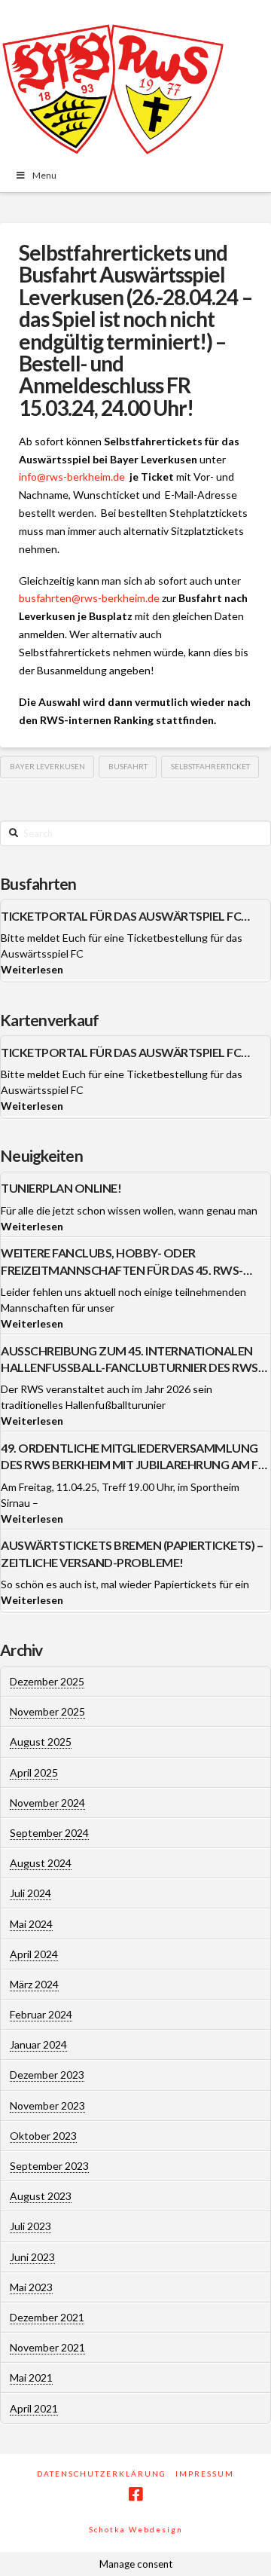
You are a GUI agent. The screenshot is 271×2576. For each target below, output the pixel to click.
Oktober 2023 (43, 2136)
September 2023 (49, 2166)
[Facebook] (135, 2494)
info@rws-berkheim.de (72, 477)
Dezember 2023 (47, 2075)
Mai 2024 (31, 1924)
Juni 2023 (32, 2257)
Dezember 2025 (47, 1681)
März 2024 (34, 1984)
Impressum (205, 2474)
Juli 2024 (30, 1893)
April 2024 (34, 1954)
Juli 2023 (30, 2226)
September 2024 (49, 1833)
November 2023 (47, 2105)
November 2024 (47, 1803)
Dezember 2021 (47, 2317)
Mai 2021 (31, 2377)
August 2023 (41, 2196)
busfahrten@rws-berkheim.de (89, 598)
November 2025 (47, 1711)
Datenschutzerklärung (102, 2474)
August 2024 (41, 1863)
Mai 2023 (31, 2287)
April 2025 (34, 1772)
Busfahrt (128, 766)
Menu (44, 175)
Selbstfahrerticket (210, 766)
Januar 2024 (38, 2044)
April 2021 (34, 2408)
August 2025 (41, 1742)
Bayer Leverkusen (47, 766)
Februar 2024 (41, 2014)
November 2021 (47, 2347)
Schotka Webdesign (136, 2529)
